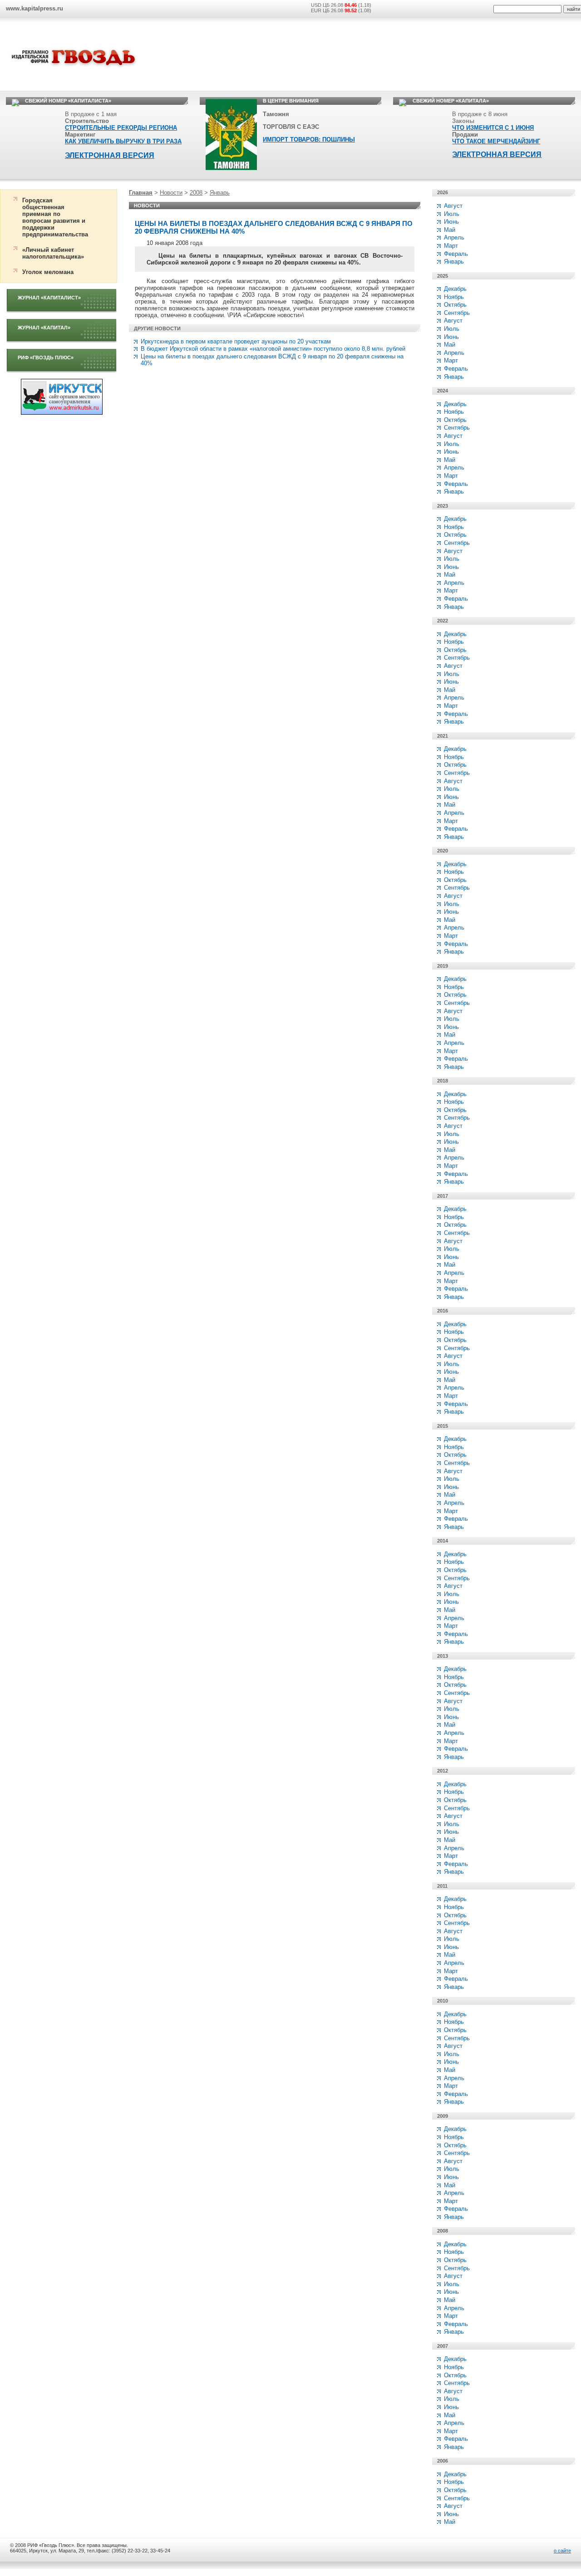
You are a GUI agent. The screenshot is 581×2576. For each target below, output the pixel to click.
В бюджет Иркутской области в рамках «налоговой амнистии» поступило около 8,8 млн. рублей (273, 349)
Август (453, 206)
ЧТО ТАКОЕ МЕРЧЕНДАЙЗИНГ (496, 141)
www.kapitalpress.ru (34, 8)
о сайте (562, 2551)
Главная (141, 193)
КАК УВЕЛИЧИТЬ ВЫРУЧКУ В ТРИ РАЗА (123, 141)
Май (450, 230)
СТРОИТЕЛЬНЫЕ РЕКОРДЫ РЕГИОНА (121, 128)
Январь (220, 193)
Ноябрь (454, 297)
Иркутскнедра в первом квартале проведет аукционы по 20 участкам (236, 341)
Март (451, 246)
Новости (171, 193)
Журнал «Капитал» (44, 328)
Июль (452, 214)
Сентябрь (457, 313)
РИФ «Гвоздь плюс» (46, 358)
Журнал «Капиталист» (49, 298)
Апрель (454, 238)
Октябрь (455, 305)
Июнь (451, 222)
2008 (196, 193)
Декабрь (455, 289)
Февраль (456, 254)
